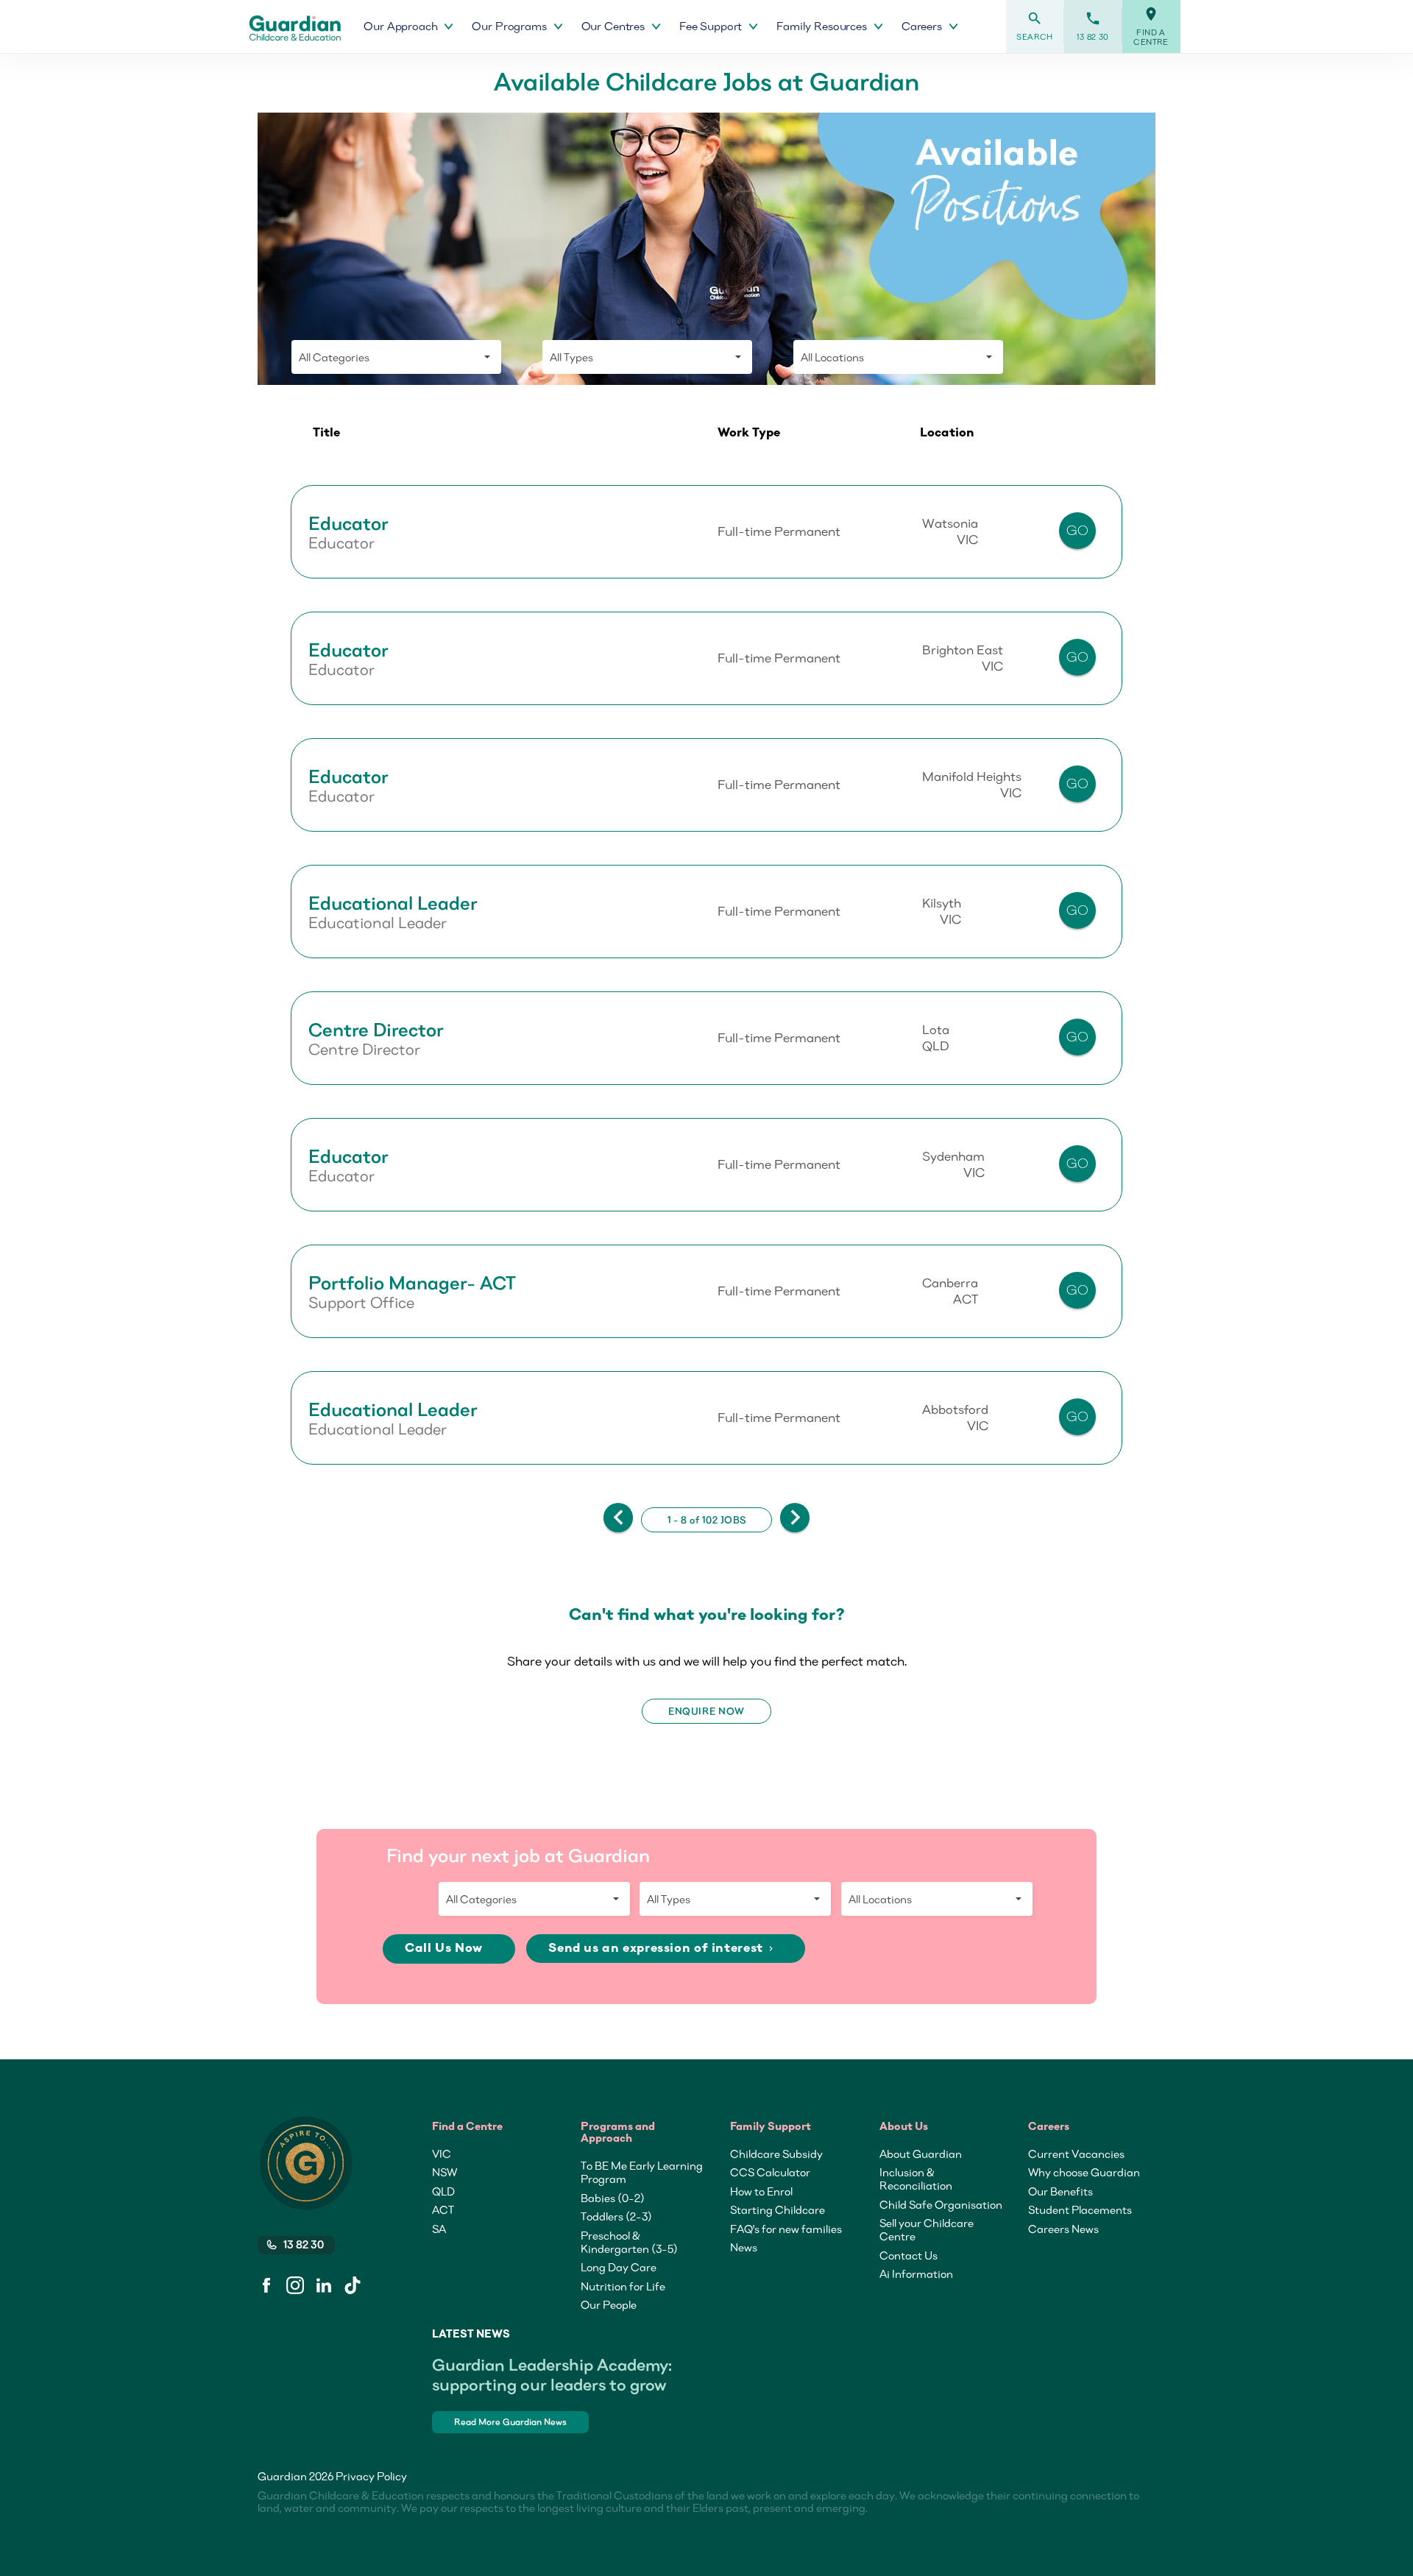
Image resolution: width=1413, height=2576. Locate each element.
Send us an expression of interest (662, 1949)
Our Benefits (1060, 2191)
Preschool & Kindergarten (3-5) (629, 2242)
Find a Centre (1151, 26)
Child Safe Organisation (941, 2204)
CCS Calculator (770, 2172)
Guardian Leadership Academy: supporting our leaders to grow (552, 2374)
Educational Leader (393, 903)
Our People (609, 2304)
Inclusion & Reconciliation (916, 2179)
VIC (442, 2154)
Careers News (1063, 2229)
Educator (348, 523)
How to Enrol (761, 2191)
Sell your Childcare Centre (927, 2229)
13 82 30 (1093, 26)
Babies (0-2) (613, 2198)
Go (1078, 530)
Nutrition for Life (623, 2286)
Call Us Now (445, 1949)
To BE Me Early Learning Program (642, 2172)
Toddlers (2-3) (616, 2216)
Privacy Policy (371, 2476)
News (744, 2247)
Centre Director (376, 1030)
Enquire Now (706, 1711)
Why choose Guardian (1084, 2172)
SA (439, 2229)
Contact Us (909, 2255)
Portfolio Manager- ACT (412, 1283)
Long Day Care (619, 2267)
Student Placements (1080, 2209)
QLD (443, 2191)
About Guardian (921, 2154)
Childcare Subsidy (776, 2154)
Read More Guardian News (510, 2422)
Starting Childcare (778, 2209)
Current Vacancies (1076, 2154)
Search (1035, 26)
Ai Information (916, 2274)
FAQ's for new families (786, 2229)
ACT (443, 2209)
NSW (445, 2172)
